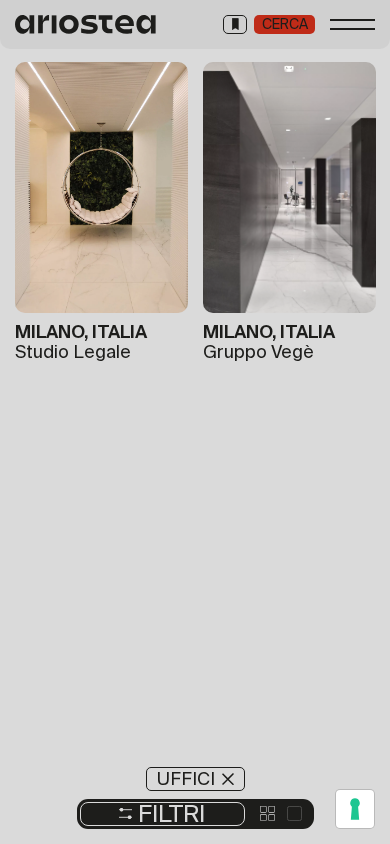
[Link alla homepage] (86, 24)
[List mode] (294, 813)
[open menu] (352, 24)
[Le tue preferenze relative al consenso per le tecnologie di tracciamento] (355, 809)
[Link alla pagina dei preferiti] (235, 24)
